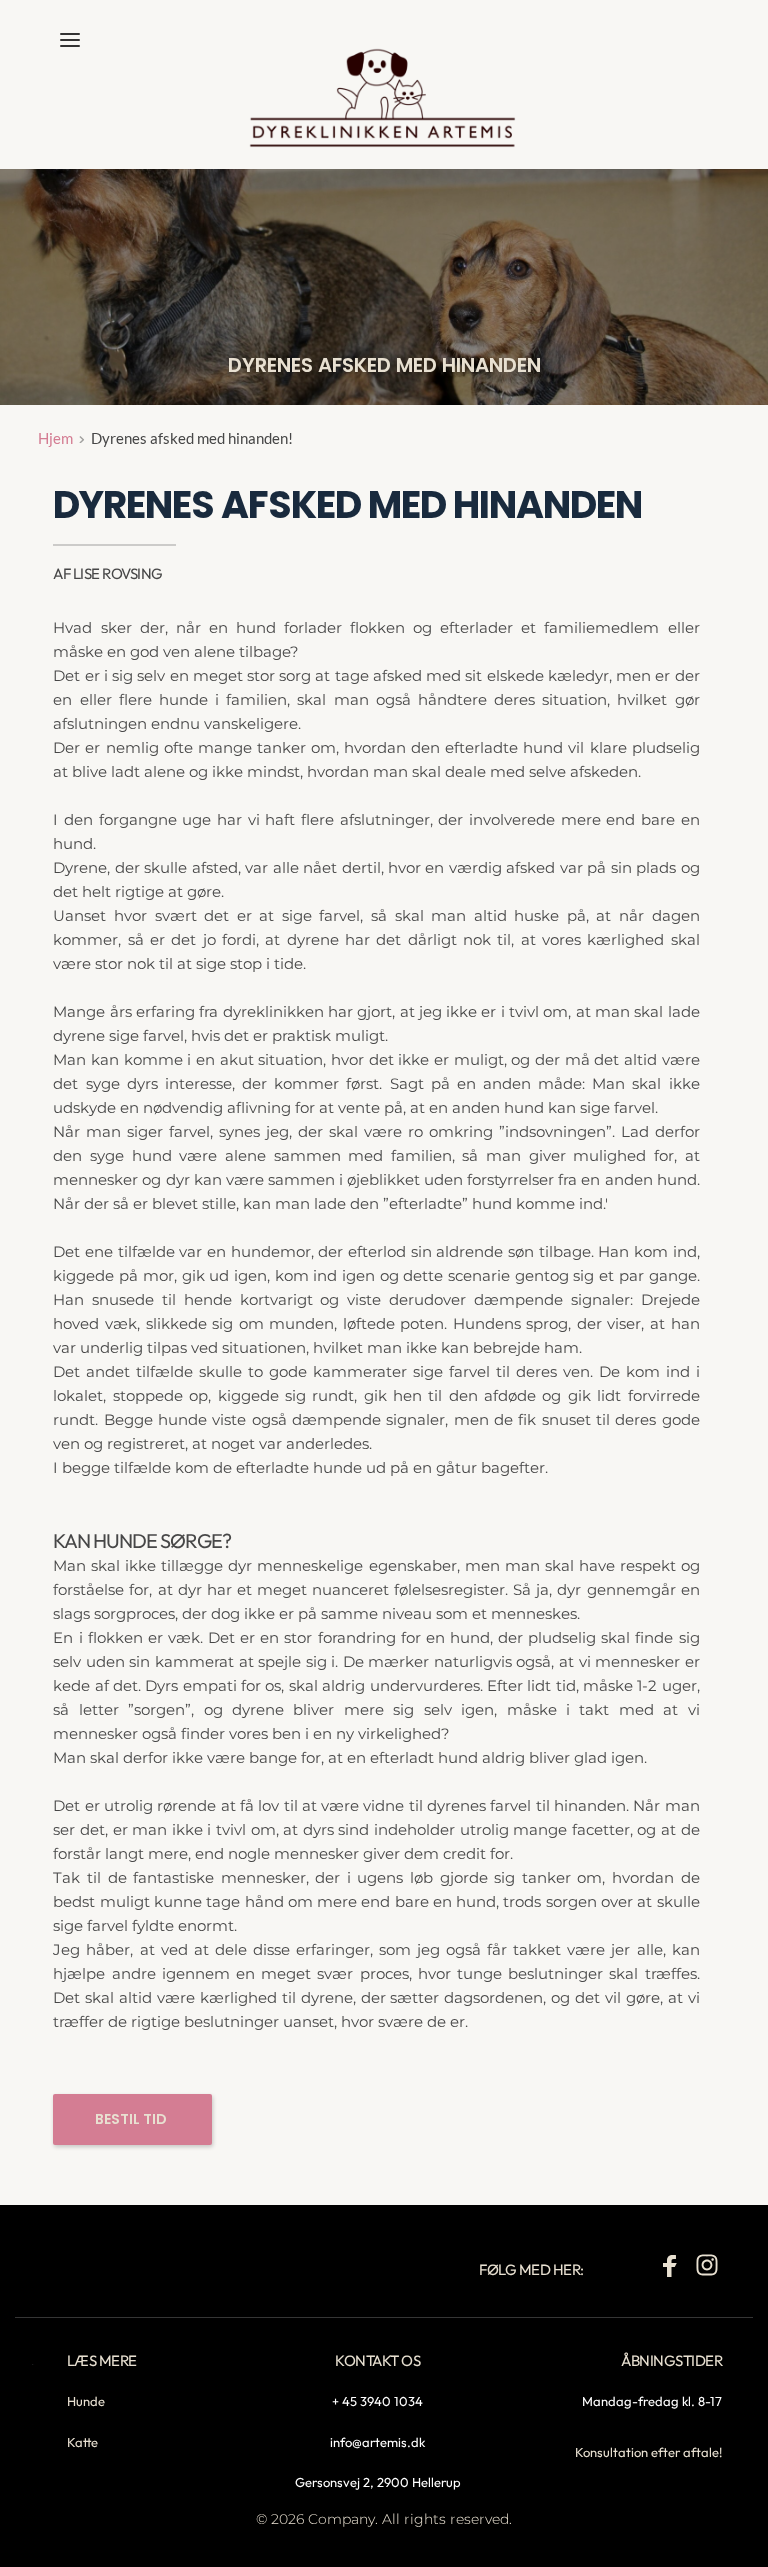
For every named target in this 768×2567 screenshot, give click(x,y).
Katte (82, 2442)
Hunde (86, 2401)
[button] (70, 40)
